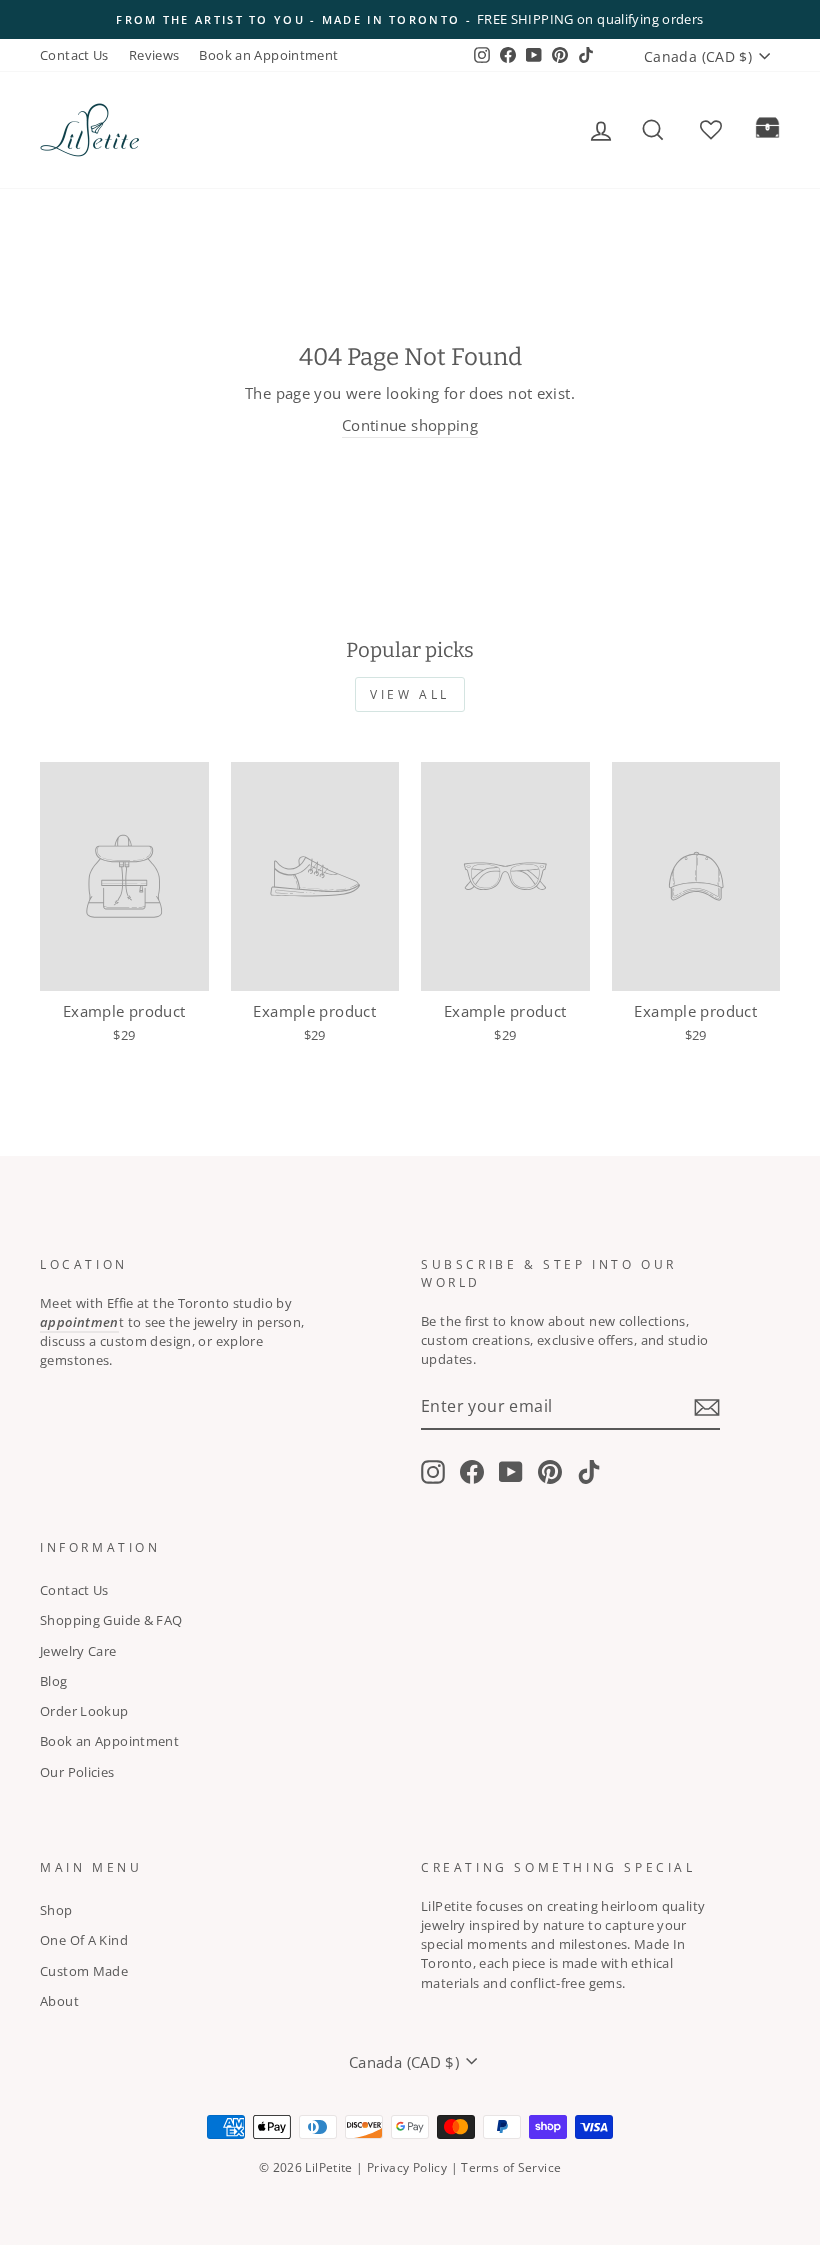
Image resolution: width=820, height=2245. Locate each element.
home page (203, 129)
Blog (54, 1681)
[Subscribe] (707, 1406)
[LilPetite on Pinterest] (550, 1472)
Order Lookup (84, 1711)
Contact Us (74, 55)
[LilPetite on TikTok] (589, 1472)
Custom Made (84, 1971)
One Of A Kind (84, 1940)
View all (410, 694)
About (59, 2001)
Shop (56, 1910)
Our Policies (77, 1772)
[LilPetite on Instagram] (433, 1472)
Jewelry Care (78, 1651)
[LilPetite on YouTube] (511, 1472)
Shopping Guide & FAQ (111, 1620)
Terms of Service (511, 2167)
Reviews (154, 55)
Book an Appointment (268, 55)
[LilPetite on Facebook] (472, 1472)
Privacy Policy (407, 2167)
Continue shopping (410, 425)
